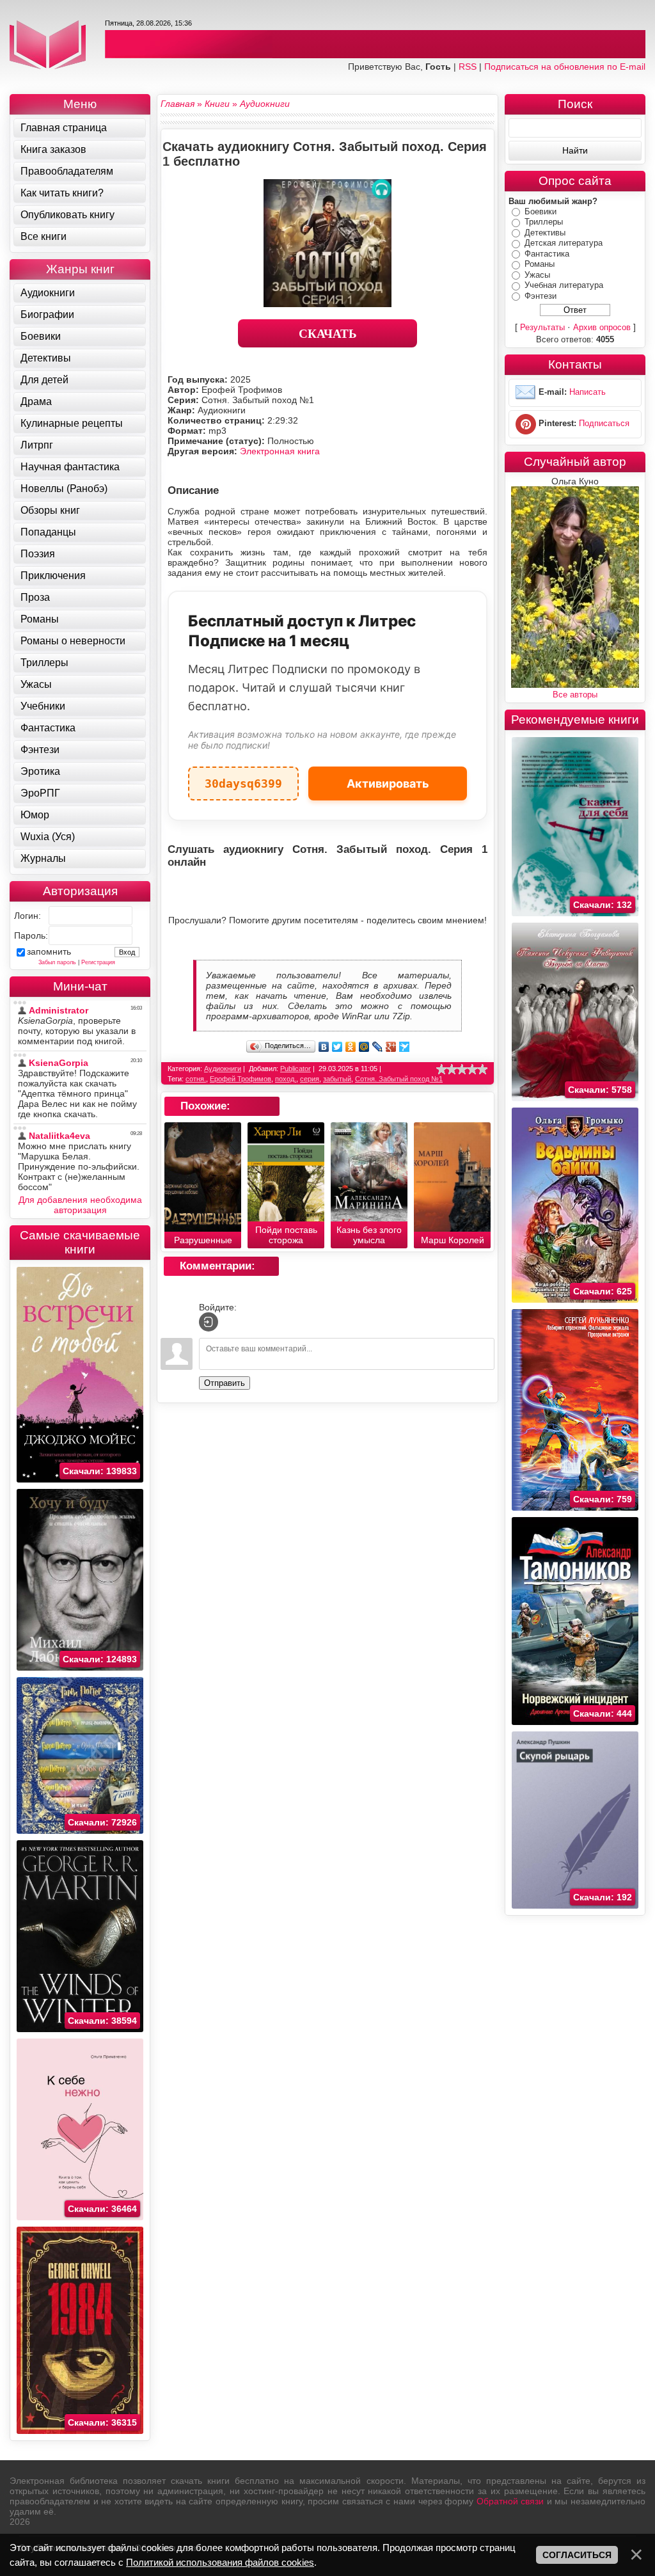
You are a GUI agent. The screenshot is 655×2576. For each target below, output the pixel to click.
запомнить (49, 951)
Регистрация (98, 962)
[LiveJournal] (378, 1047)
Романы (540, 264)
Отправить (225, 1383)
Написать (588, 393)
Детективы (545, 233)
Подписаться (604, 424)
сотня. (196, 1079)
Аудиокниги (223, 1069)
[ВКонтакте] (324, 1047)
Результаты (542, 327)
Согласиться (577, 2555)
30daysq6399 (243, 778)
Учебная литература (564, 285)
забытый (337, 1079)
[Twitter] (337, 1047)
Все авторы (575, 695)
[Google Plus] (391, 1047)
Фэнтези (541, 296)
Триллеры (544, 222)
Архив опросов (602, 327)
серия (310, 1079)
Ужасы (537, 275)
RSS (468, 67)
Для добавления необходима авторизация (80, 1205)
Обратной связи (510, 2501)
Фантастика (547, 254)
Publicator (296, 1069)
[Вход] (209, 1322)
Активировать (388, 783)
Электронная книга (280, 451)
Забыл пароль (57, 962)
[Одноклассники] (351, 1047)
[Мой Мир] (364, 1047)
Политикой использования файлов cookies (220, 2562)
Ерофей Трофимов (241, 1079)
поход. (286, 1079)
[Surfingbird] (405, 1047)
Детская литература (564, 243)
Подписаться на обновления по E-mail (565, 67)
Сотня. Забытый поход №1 (399, 1079)
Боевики (541, 211)
